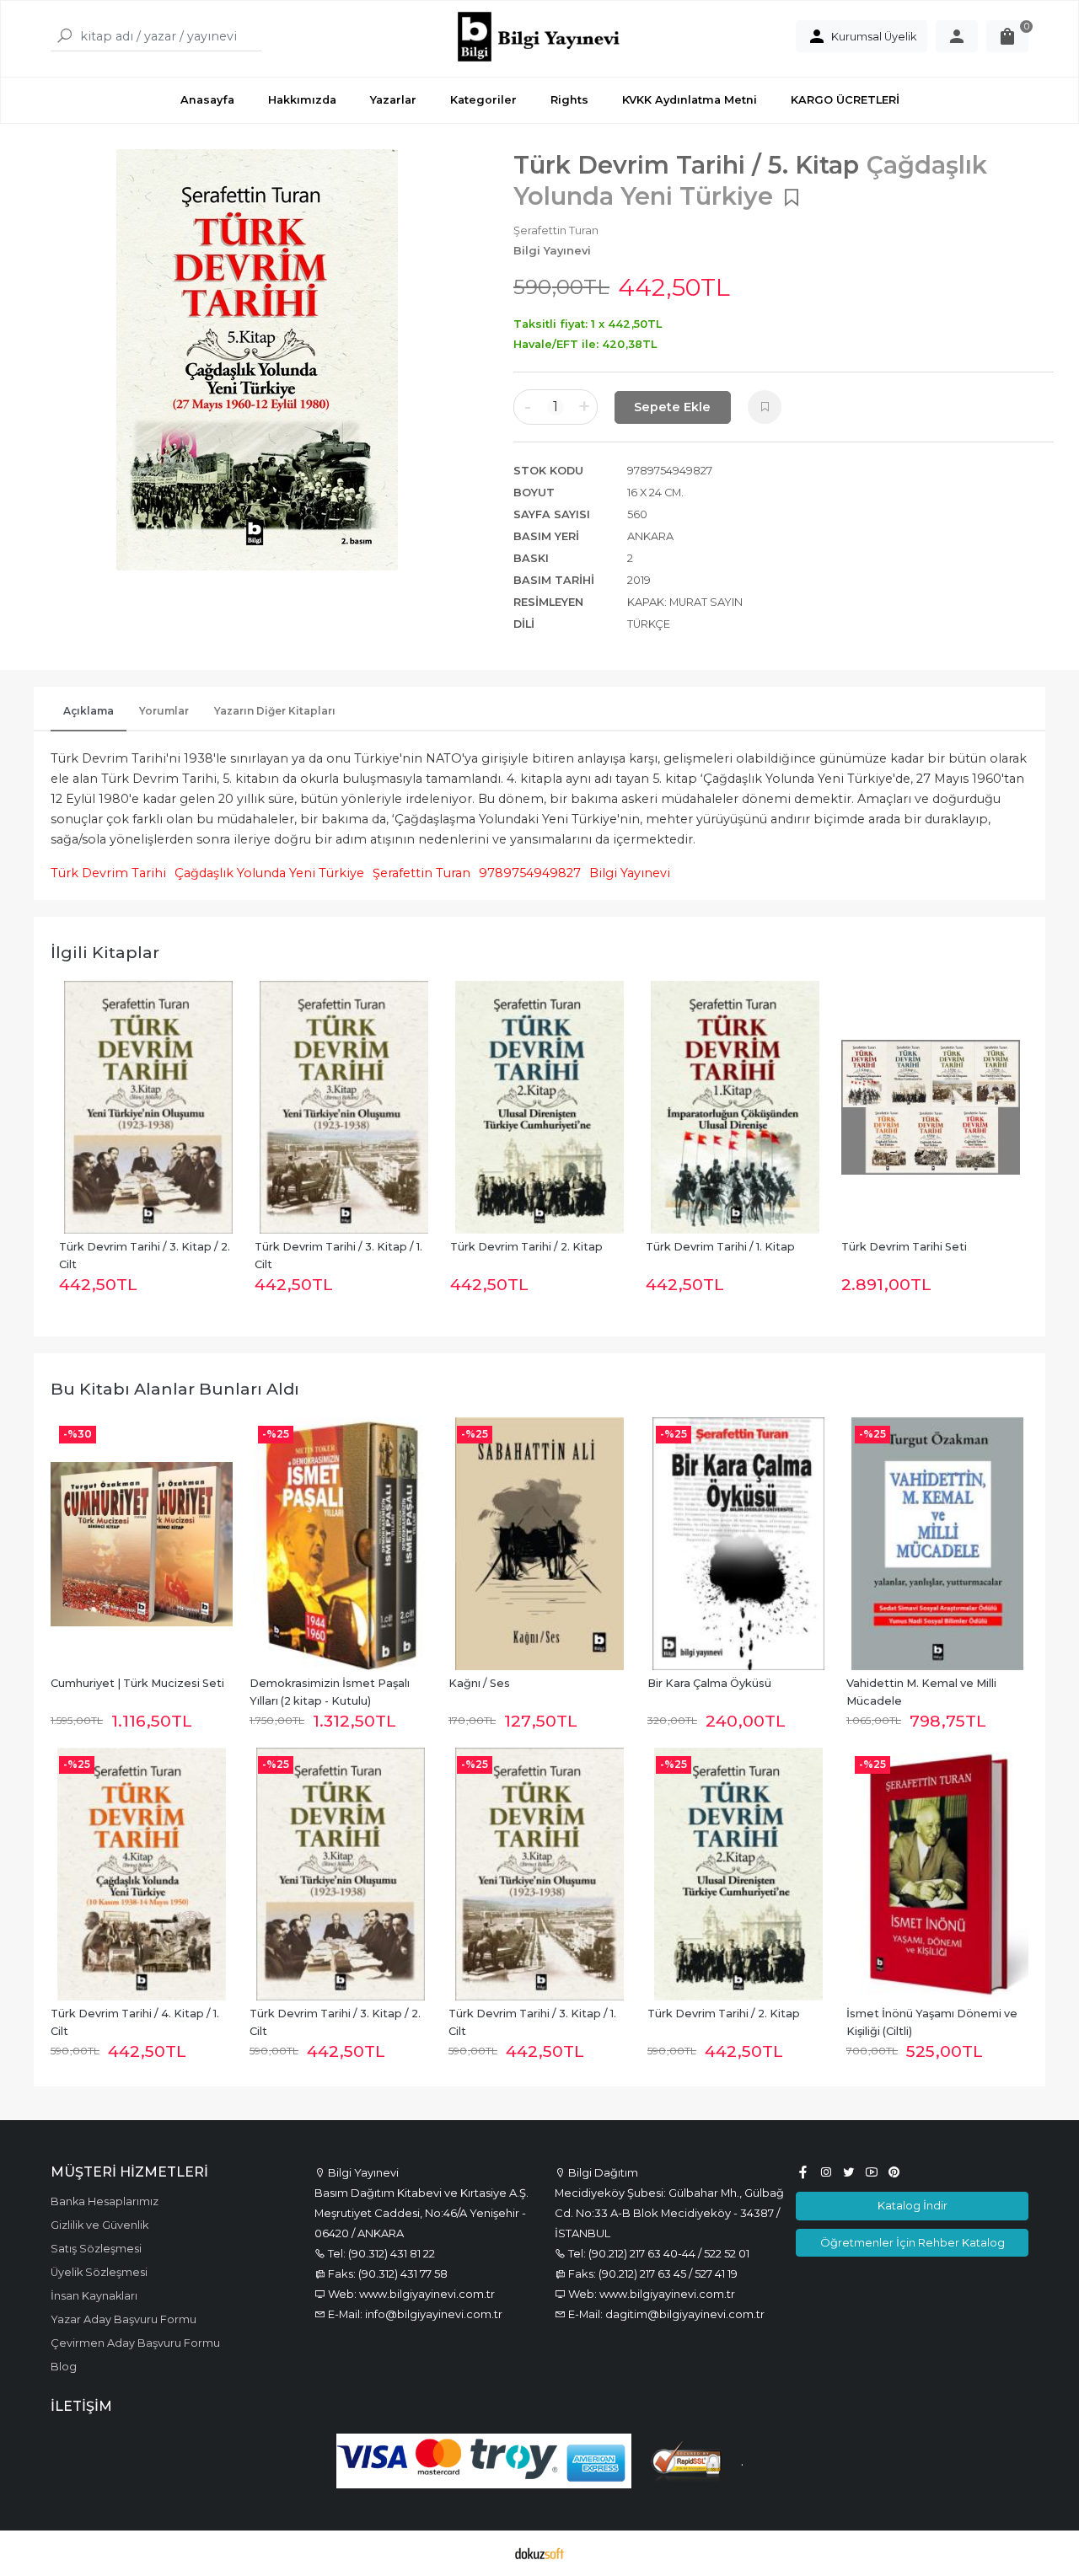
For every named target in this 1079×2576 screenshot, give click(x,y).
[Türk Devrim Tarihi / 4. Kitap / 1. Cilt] (142, 1874)
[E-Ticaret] (539, 2553)
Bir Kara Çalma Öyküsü (709, 1683)
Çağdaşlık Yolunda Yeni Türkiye (269, 873)
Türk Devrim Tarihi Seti (709, 1247)
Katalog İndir (913, 2205)
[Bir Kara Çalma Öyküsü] (738, 1544)
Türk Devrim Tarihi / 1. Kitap (525, 1247)
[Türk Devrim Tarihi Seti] (735, 1107)
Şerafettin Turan (421, 873)
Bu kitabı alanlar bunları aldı (175, 1389)
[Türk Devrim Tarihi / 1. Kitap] (539, 1107)
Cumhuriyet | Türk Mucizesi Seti (137, 1683)
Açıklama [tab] (89, 711)
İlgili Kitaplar (105, 952)
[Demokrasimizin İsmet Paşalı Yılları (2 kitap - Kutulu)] (341, 1544)
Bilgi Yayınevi (630, 873)
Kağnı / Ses (479, 1683)
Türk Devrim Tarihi (108, 873)
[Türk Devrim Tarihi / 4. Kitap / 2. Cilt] (931, 1107)
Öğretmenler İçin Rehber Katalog (913, 2242)
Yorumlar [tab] (164, 711)
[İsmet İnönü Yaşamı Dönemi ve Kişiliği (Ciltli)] (937, 1874)
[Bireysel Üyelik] (957, 36)
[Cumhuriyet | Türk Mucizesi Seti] (142, 1544)
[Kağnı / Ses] (539, 1544)
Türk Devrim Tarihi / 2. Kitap (331, 1247)
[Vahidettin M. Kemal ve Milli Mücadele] (937, 1544)
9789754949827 (530, 873)
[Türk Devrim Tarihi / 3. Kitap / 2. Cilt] (341, 1874)
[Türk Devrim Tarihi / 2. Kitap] (344, 1107)
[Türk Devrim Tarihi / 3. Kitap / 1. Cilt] (148, 1107)
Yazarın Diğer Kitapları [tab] (275, 711)
